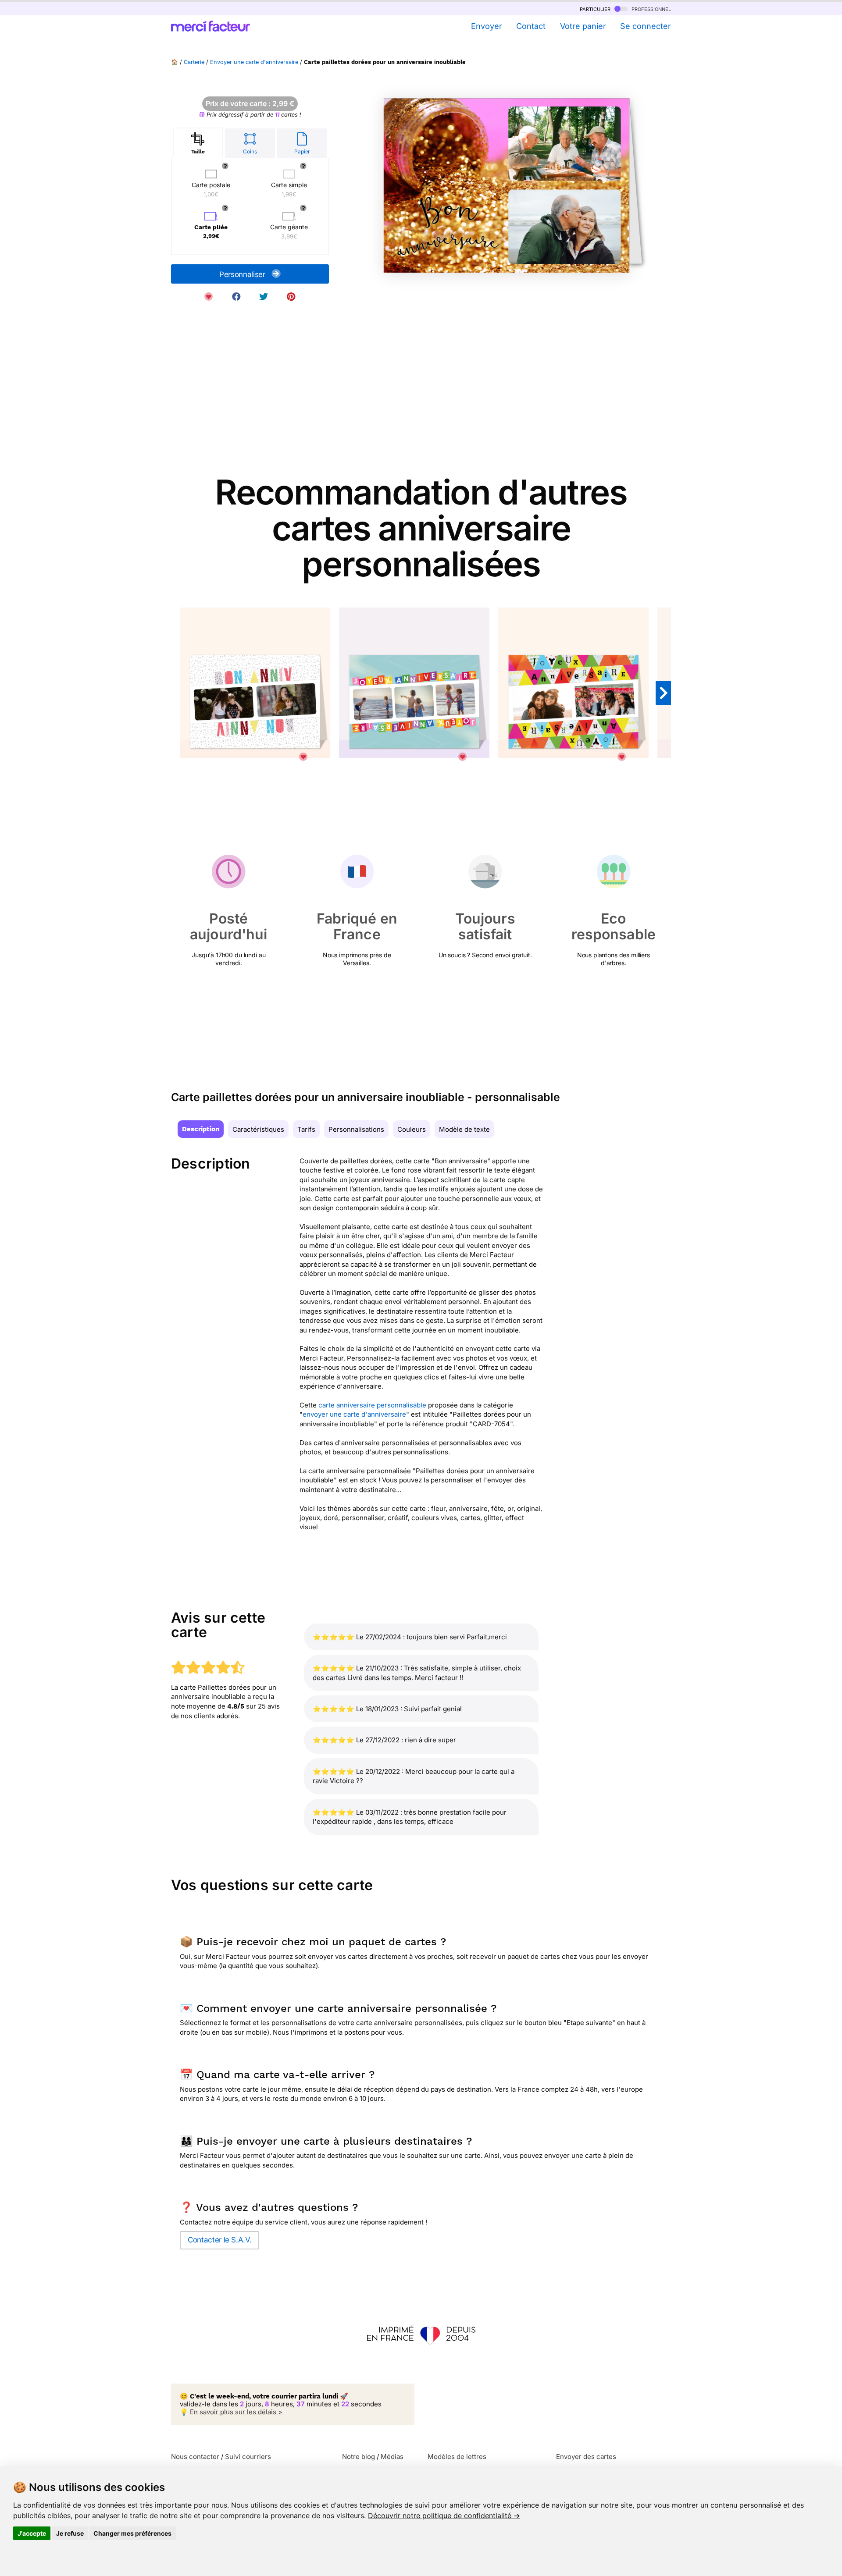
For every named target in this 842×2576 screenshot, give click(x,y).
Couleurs (412, 1129)
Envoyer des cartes (586, 2457)
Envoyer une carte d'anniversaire (254, 62)
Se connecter (646, 26)
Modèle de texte (464, 1129)
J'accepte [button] (32, 2533)
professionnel (650, 9)
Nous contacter (195, 2457)
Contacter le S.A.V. (219, 2240)
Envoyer (486, 26)
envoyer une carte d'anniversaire (354, 1414)
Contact (531, 26)
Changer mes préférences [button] (132, 2533)
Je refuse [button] (70, 2533)
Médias (392, 2457)
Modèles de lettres (457, 2457)
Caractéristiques (258, 1129)
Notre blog (359, 2457)
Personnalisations (356, 1129)
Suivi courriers (248, 2457)
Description (201, 1129)
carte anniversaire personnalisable (372, 1405)
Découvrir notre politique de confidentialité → (444, 2516)
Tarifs (306, 1129)
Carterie (194, 62)
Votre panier (583, 26)
